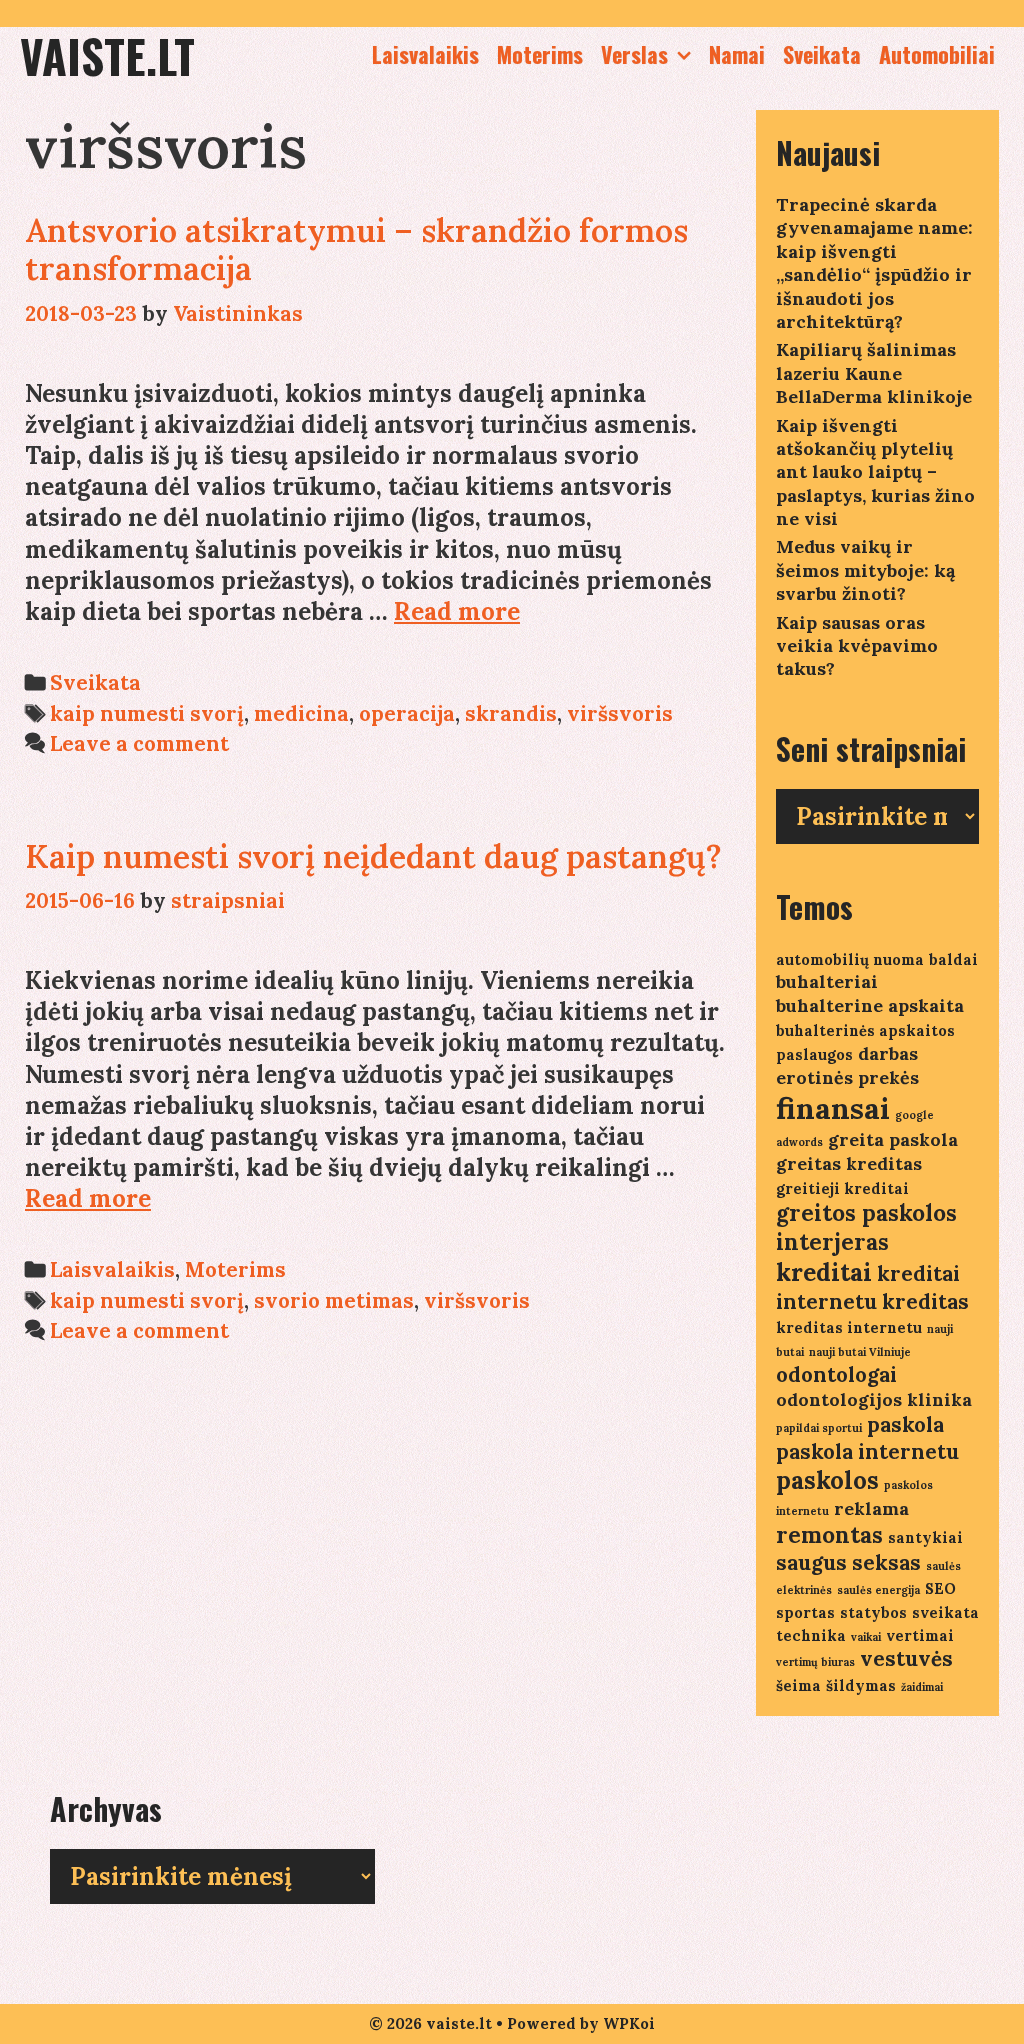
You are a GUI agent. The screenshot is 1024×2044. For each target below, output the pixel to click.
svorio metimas (334, 1300)
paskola (905, 1424)
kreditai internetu (868, 1287)
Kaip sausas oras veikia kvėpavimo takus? (857, 646)
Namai (737, 54)
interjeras (832, 1242)
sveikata (945, 1612)
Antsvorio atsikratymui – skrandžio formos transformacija (356, 249)
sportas (805, 1612)
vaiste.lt (107, 55)
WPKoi (629, 2023)
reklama (871, 1508)
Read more (457, 611)
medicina (301, 713)
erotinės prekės (847, 1077)
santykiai (925, 1537)
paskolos (827, 1480)
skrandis (511, 713)
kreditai (824, 1272)
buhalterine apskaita (870, 1005)
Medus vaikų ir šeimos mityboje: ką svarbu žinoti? (865, 570)
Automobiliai (937, 54)
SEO (940, 1588)
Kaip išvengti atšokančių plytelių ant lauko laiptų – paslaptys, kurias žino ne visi (875, 472)
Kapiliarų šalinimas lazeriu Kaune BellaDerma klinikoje (874, 373)
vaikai (866, 1637)
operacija (407, 713)
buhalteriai (827, 981)
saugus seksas (848, 1562)
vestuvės (906, 1658)
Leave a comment (139, 743)
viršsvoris (620, 713)
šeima (798, 1685)
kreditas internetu (849, 1327)
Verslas (634, 54)
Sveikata (822, 54)
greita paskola (893, 1139)
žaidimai (922, 1687)
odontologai (836, 1374)
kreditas (925, 1301)
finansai (833, 1108)
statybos (873, 1612)
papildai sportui (819, 1428)
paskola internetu (867, 1451)
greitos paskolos (866, 1213)
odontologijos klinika (874, 1399)
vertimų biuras (815, 1662)
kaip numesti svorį (147, 713)
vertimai (920, 1635)
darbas (888, 1053)
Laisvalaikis (425, 54)
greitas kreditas (849, 1163)
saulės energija (878, 1590)
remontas (829, 1535)
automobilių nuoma (850, 959)
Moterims (540, 54)
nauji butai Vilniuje (860, 1352)
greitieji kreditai (842, 1188)
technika (811, 1635)
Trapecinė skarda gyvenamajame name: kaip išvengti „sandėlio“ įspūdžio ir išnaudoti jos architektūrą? (874, 263)
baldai (953, 959)
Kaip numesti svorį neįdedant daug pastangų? (373, 856)
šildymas (861, 1685)
